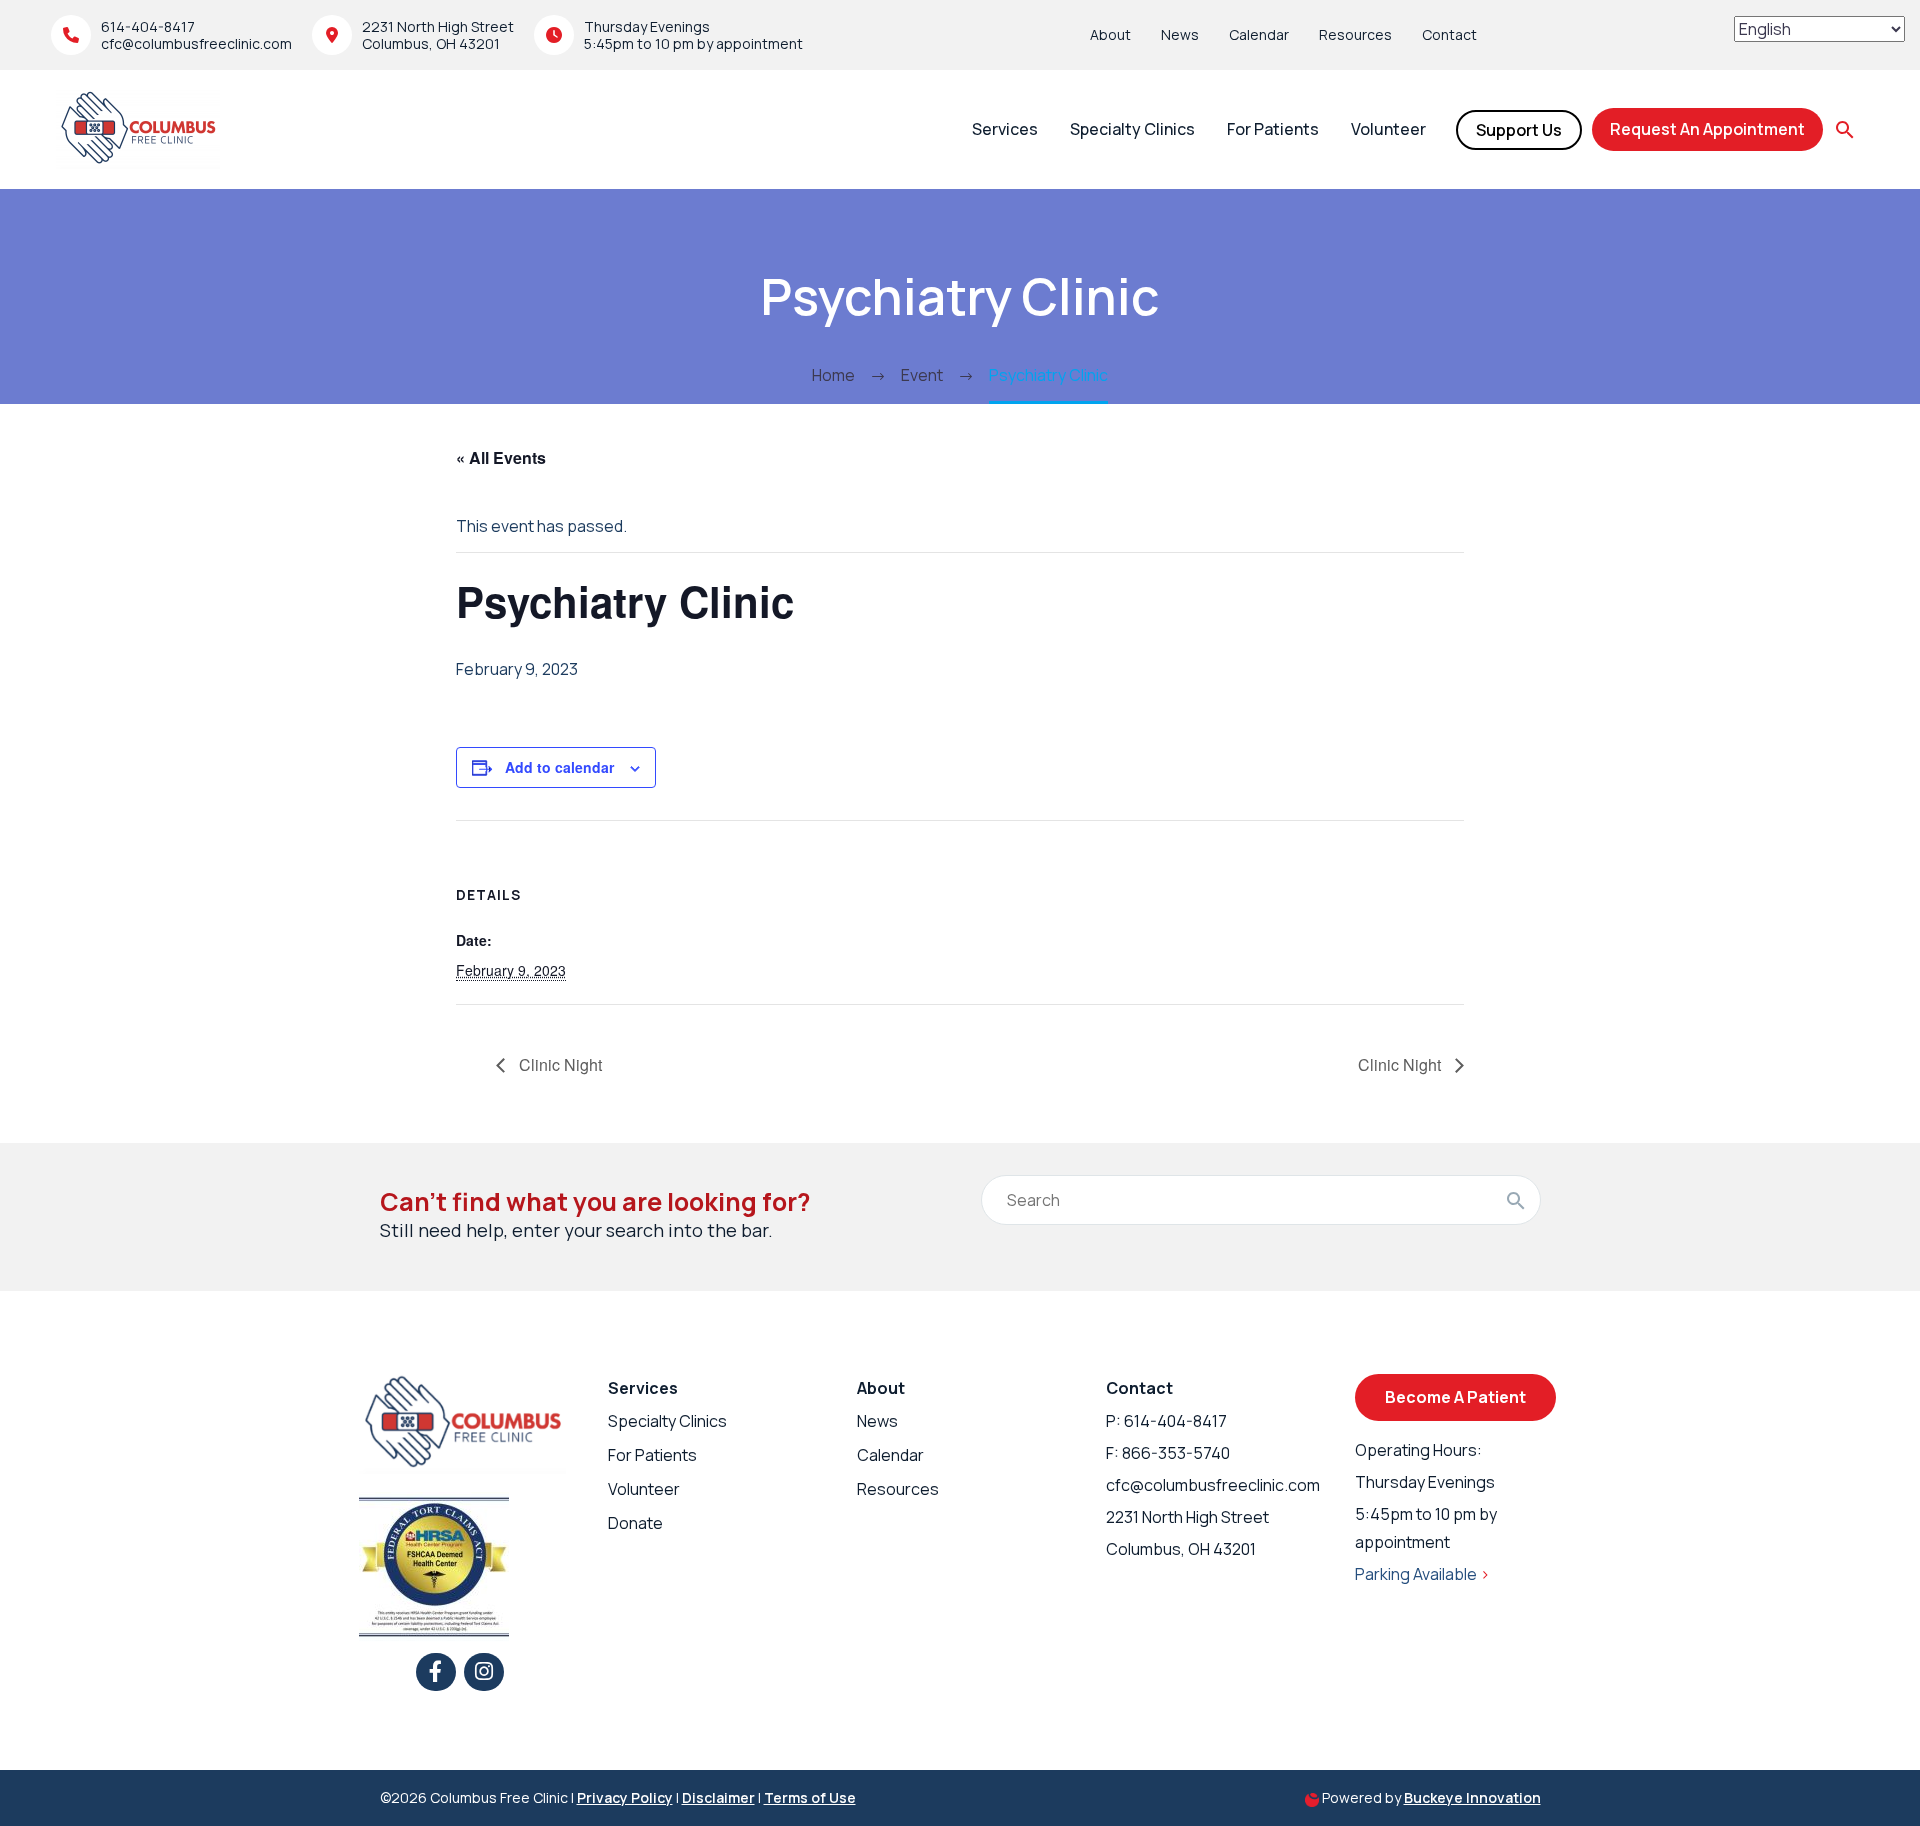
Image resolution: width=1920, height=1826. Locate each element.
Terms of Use (810, 1797)
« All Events (501, 457)
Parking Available (1422, 1574)
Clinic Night (558, 1064)
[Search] (1516, 1200)
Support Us (1519, 130)
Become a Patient (1455, 1397)
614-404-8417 (148, 26)
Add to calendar (559, 767)
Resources (1355, 34)
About (1110, 34)
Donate (635, 1523)
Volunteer (1388, 129)
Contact (1449, 34)
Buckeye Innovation (1472, 1797)
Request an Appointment (1707, 129)
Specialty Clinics (1132, 129)
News (1180, 34)
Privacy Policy (625, 1797)
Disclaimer (718, 1797)
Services (1005, 129)
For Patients (1273, 129)
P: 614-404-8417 (1166, 1421)
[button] (1845, 130)
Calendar (1259, 34)
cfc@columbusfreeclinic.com (196, 43)
